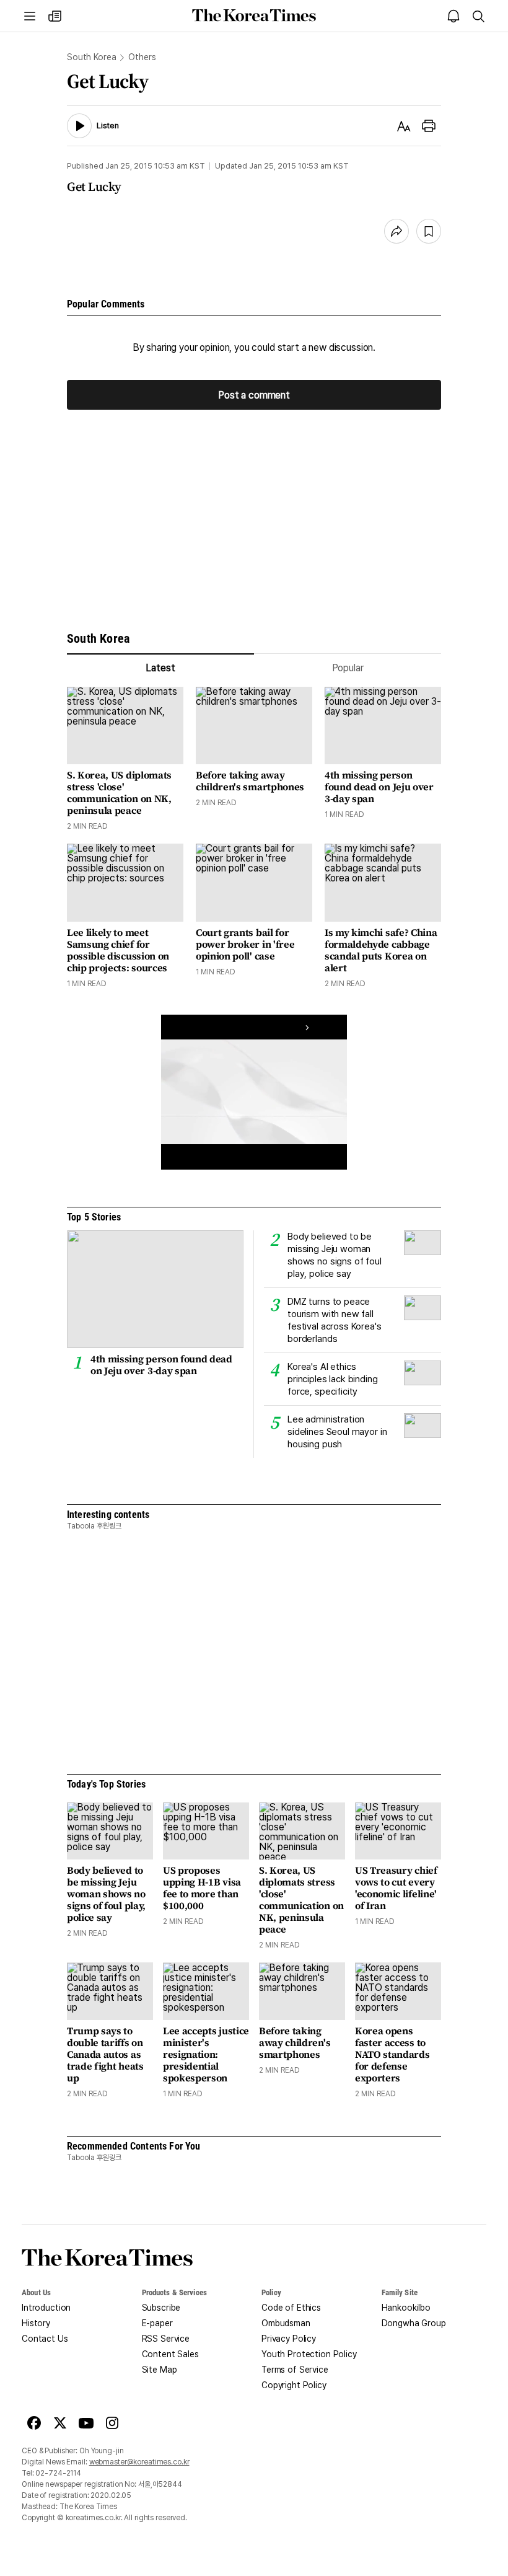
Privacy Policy (289, 2339)
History (36, 2323)
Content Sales (170, 2354)
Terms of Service (295, 2370)
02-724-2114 (58, 2473)
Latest (160, 668)
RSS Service (166, 2339)
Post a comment (254, 395)
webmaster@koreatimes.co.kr (139, 2462)
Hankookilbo (406, 2308)
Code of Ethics (291, 2308)
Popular (348, 668)
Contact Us (45, 2339)
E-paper (157, 2323)
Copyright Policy (294, 2385)
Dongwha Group (414, 2323)
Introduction (46, 2308)
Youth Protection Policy (309, 2354)
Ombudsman (286, 2323)
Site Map (160, 2370)
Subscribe (161, 2308)
